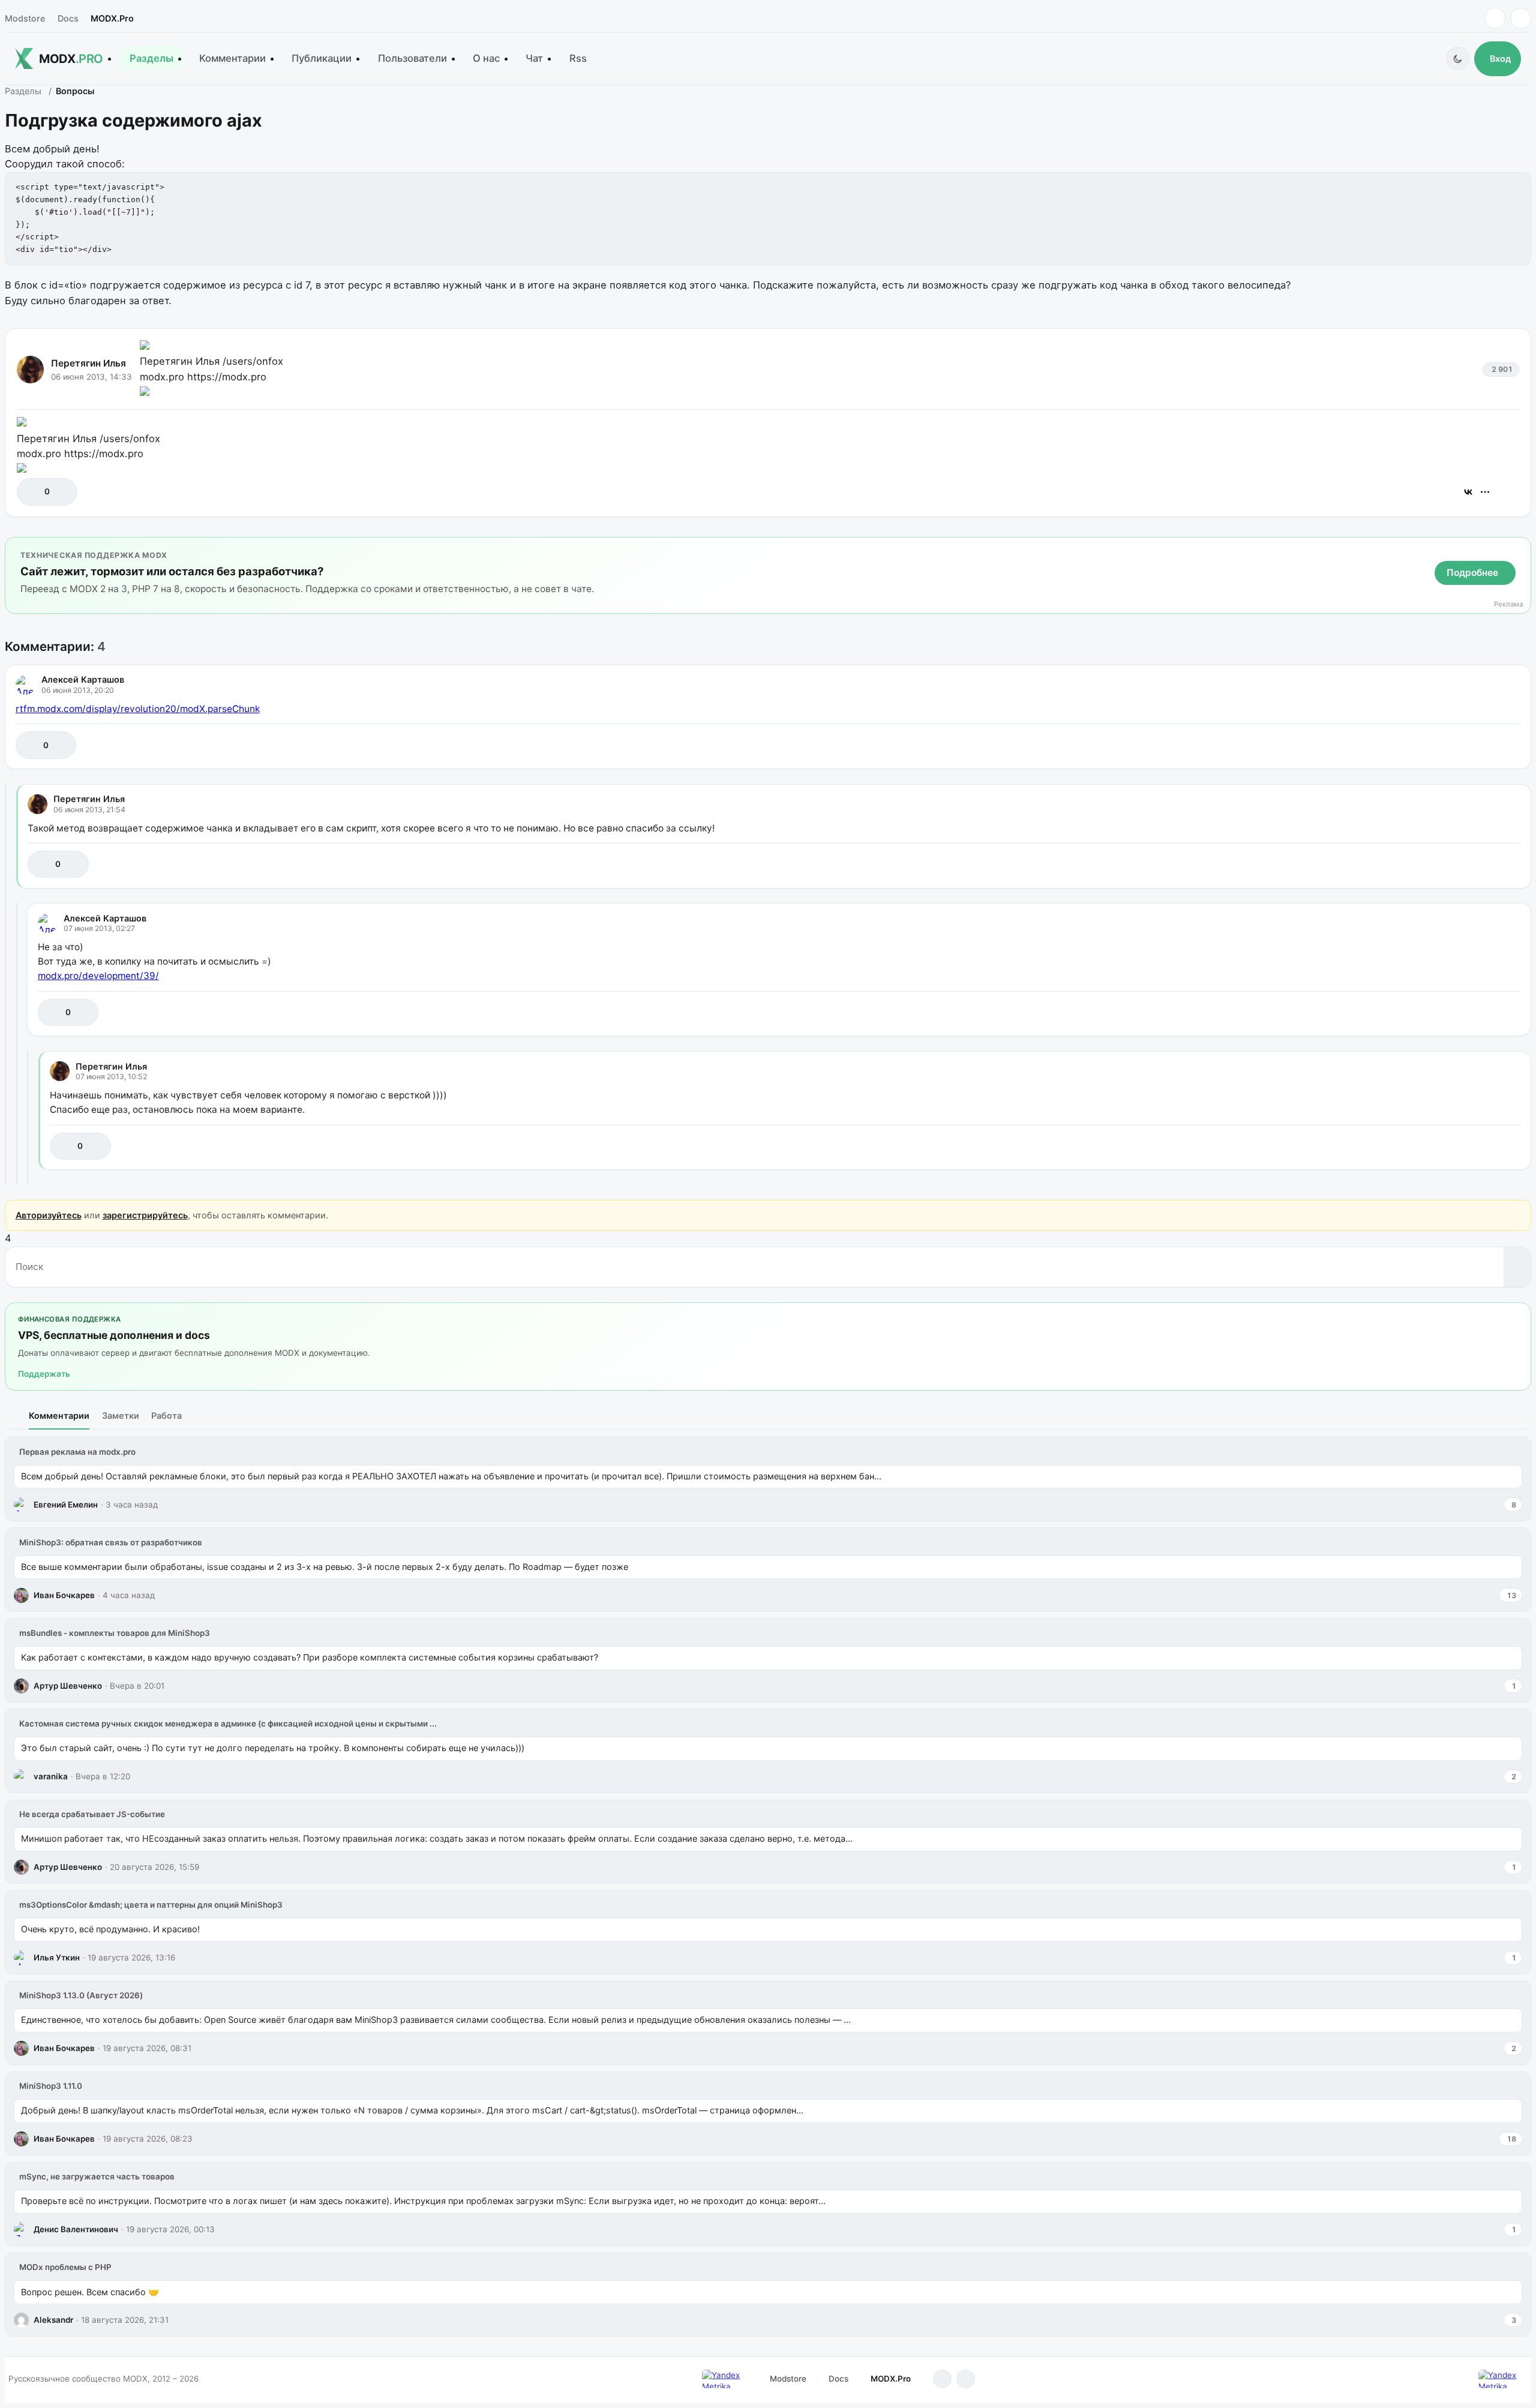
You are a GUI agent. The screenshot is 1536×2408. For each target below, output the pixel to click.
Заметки (121, 1415)
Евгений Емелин (66, 1505)
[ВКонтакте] (1468, 492)
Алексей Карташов (83, 679)
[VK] (1521, 18)
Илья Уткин (57, 1957)
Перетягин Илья (88, 363)
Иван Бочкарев (64, 1595)
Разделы (151, 58)
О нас (486, 58)
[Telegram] (1495, 18)
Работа (166, 1415)
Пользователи (412, 58)
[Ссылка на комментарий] (1481, 745)
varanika (51, 1776)
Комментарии (232, 58)
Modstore (25, 18)
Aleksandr (53, 2320)
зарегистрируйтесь (145, 1215)
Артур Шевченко (68, 1686)
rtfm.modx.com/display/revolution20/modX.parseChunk (138, 709)
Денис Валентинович (76, 2229)
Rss (578, 58)
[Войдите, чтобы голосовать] (32, 492)
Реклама (1508, 604)
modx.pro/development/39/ (98, 976)
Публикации (322, 58)
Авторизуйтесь (49, 1215)
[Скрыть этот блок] (1519, 549)
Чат (534, 58)
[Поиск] (1517, 1267)
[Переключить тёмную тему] (1458, 58)
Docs (68, 18)
